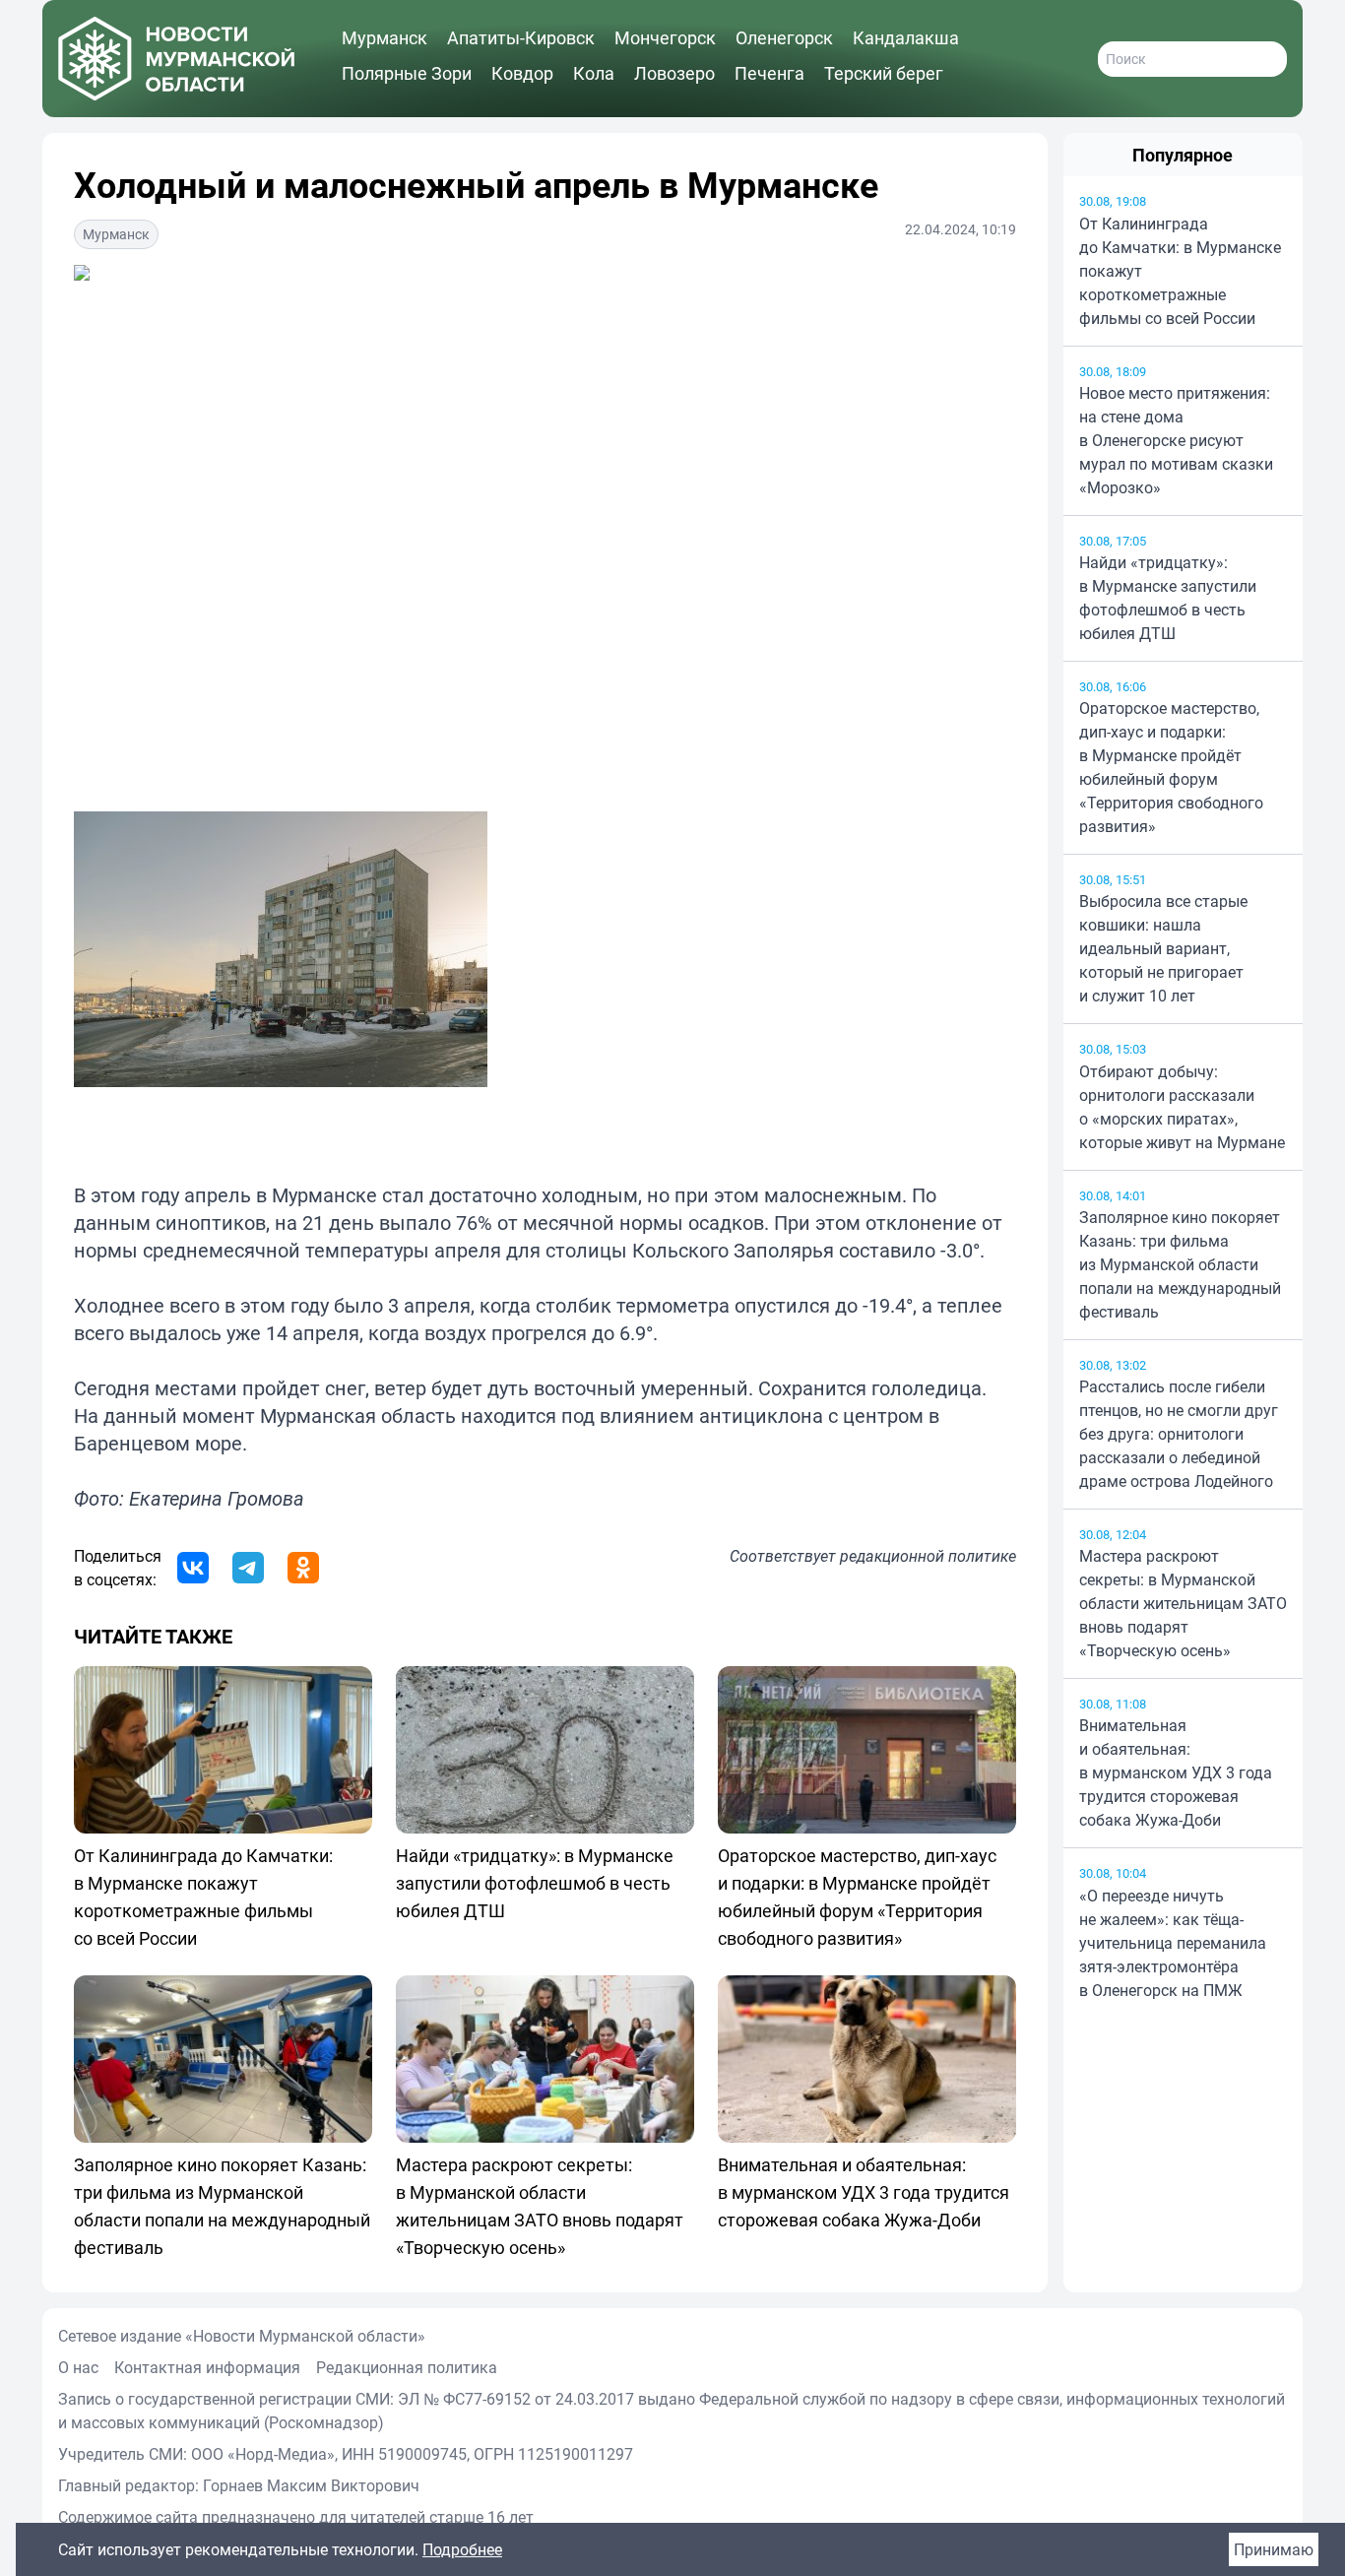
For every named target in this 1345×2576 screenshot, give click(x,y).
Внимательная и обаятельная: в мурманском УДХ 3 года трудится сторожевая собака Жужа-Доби (1176, 1772)
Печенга (769, 73)
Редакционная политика (407, 2367)
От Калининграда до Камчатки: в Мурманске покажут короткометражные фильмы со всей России (1180, 271)
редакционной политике (928, 1556)
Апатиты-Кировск (521, 37)
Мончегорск (665, 37)
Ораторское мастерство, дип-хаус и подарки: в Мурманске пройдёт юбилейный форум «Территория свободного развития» (1171, 767)
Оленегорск (784, 37)
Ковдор (522, 73)
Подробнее (462, 2549)
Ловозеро (674, 73)
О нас (78, 2367)
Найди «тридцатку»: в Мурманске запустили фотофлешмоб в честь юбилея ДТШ (1168, 598)
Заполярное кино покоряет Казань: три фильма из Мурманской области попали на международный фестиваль (1180, 1264)
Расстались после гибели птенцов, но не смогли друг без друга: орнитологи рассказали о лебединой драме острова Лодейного (1179, 1434)
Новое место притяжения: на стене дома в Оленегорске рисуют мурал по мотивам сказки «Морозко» (1176, 440)
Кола (594, 73)
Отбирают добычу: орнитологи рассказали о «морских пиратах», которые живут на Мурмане (1182, 1107)
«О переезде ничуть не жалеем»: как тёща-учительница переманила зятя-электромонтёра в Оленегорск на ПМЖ (1173, 1943)
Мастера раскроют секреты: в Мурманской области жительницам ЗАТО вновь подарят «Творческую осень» (1183, 1603)
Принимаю (1274, 2549)
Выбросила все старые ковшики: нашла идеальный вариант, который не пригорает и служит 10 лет (1163, 948)
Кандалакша (906, 37)
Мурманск (384, 37)
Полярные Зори (407, 73)
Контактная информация (207, 2367)
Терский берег (884, 73)
